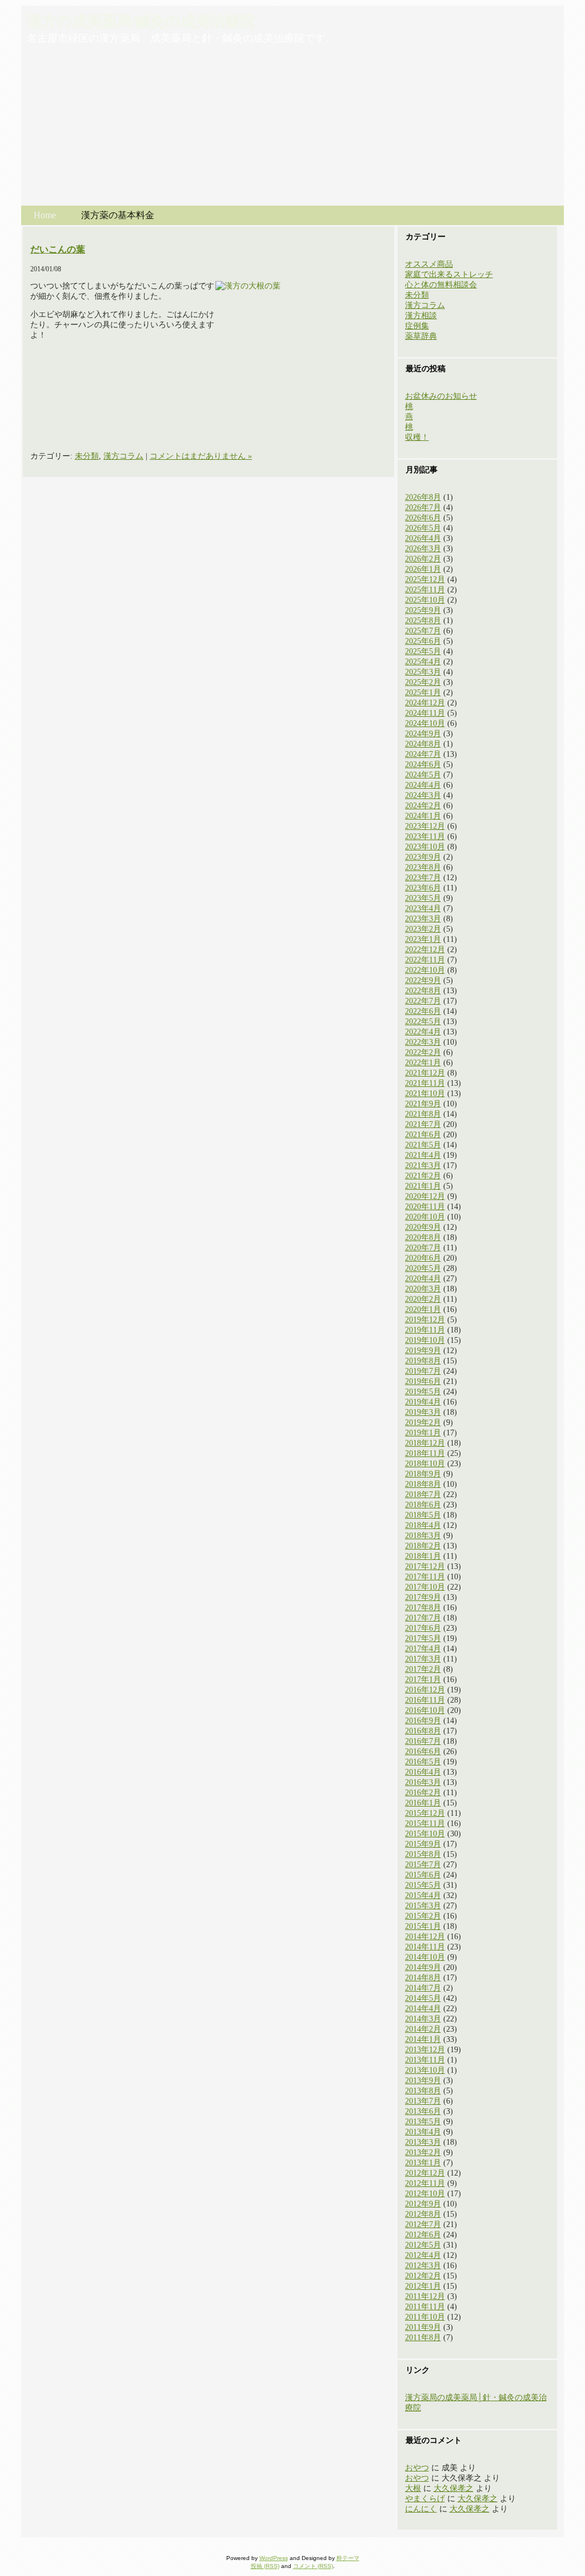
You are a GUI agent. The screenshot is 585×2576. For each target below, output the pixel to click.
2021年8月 (423, 1114)
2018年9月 (423, 1474)
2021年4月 (423, 1155)
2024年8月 (423, 744)
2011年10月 (425, 2317)
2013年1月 (423, 2163)
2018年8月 (423, 1484)
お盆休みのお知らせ (441, 396)
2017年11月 (425, 1577)
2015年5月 (423, 1885)
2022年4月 (423, 1032)
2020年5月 (423, 1268)
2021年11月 (425, 1083)
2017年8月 (423, 1608)
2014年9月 (423, 1967)
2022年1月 (423, 1063)
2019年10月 (425, 1340)
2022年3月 (423, 1042)
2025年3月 (423, 672)
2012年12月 (425, 2173)
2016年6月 (423, 1752)
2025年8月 (423, 621)
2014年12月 (425, 1937)
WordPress (274, 2558)
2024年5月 (423, 775)
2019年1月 (423, 1433)
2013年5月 (423, 2122)
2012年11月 (425, 2183)
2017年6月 (423, 1628)
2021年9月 (423, 1104)
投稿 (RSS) (265, 2566)
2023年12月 (425, 826)
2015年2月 (423, 1916)
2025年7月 (423, 631)
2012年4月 (423, 2255)
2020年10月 (425, 1217)
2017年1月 (423, 1680)
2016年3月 (423, 1782)
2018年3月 (423, 1536)
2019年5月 (423, 1392)
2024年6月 (423, 765)
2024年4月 (423, 785)
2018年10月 (425, 1464)
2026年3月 (423, 549)
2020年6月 (423, 1258)
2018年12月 (425, 1443)
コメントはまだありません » (201, 456)
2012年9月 (423, 2204)
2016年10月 (425, 1710)
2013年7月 (423, 2101)
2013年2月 (423, 2152)
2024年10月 (425, 723)
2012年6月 (423, 2235)
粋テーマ (348, 2558)
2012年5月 (423, 2245)
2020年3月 (423, 1289)
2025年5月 (423, 651)
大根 (413, 2488)
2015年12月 (425, 1813)
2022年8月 (423, 991)
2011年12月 (425, 2296)
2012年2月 (423, 2276)
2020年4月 (423, 1279)
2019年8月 (423, 1361)
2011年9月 (423, 2327)
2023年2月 (423, 929)
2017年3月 (423, 1659)
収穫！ (417, 437)
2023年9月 (423, 857)
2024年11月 (425, 713)
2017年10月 (425, 1587)
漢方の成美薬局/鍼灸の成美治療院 (141, 21)
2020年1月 (423, 1309)
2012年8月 (423, 2214)
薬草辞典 (421, 336)
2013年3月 (423, 2142)
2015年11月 (425, 1823)
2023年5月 (423, 898)
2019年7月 (423, 1371)
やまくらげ (425, 2499)
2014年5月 (423, 1998)
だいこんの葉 (58, 249)
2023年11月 (425, 836)
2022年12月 (425, 950)
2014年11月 (425, 1947)
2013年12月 (425, 2050)
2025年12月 (425, 579)
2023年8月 (423, 867)
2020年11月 (425, 1207)
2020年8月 (423, 1237)
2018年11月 (425, 1453)
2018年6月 (423, 1505)
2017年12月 (425, 1566)
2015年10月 (425, 1834)
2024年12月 (425, 703)
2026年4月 (423, 538)
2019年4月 (423, 1402)
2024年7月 (423, 754)
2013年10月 (425, 2070)
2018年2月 (423, 1546)
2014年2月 (423, 2029)
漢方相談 (421, 316)
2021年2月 (423, 1176)
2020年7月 (423, 1248)
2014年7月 (423, 1988)
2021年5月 (423, 1145)
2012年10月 (425, 2194)
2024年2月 (423, 806)
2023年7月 (423, 878)
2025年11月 (425, 590)
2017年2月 (423, 1669)
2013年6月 (423, 2111)
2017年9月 (423, 1597)
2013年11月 (425, 2060)
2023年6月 (423, 888)
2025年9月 (423, 610)
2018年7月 (423, 1494)
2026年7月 (423, 507)
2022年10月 (425, 970)
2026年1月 (423, 569)
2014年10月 (425, 1957)
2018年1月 (423, 1556)
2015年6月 (423, 1875)
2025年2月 (423, 682)
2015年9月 (423, 1844)
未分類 (87, 456)
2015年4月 (423, 1895)
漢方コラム (123, 456)
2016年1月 (423, 1803)
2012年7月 (423, 2224)
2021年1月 (423, 1186)
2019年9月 (423, 1351)
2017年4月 (423, 1649)
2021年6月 (423, 1135)
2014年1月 (423, 2039)
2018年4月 (423, 1525)
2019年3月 (423, 1412)
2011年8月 (423, 2338)
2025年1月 (423, 693)
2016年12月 (425, 1690)
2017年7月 (423, 1618)
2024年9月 (423, 734)
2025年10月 (425, 600)
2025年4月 (423, 662)
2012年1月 (423, 2286)
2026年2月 (423, 559)
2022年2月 (423, 1052)
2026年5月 (423, 528)
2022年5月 (423, 1022)
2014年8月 (423, 1978)
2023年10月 (425, 847)
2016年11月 (425, 1700)
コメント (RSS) (313, 2566)
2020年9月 (423, 1227)
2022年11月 (425, 960)
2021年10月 (425, 1094)
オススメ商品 (429, 264)
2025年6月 (423, 641)
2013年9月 (423, 2081)
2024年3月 (423, 795)
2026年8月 (423, 497)
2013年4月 (423, 2132)
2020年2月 (423, 1299)
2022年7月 (423, 1001)
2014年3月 (423, 2019)
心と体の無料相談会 (441, 285)
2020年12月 (425, 1196)
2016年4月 (423, 1772)
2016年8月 (423, 1731)
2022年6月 (423, 1011)
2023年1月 (423, 939)
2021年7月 (423, 1124)
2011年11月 (425, 2307)
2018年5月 (423, 1515)
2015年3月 (423, 1906)
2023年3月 (423, 919)
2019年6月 (423, 1381)
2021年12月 (425, 1073)
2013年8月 (423, 2091)
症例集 (417, 326)
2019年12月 (425, 1320)
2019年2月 (423, 1423)
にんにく (421, 2509)
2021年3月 (423, 1165)
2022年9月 (423, 980)
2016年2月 (423, 1793)
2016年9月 (423, 1721)
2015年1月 (423, 1926)
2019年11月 (425, 1330)
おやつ (417, 2468)
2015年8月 (423, 1854)
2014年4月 (423, 2009)
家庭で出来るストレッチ (449, 274)
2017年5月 (423, 1638)
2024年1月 (423, 816)
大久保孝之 (454, 2488)
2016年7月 (423, 1741)
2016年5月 (423, 1762)
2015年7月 (423, 1865)
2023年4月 (423, 908)
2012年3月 (423, 2266)
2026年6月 (423, 518)
